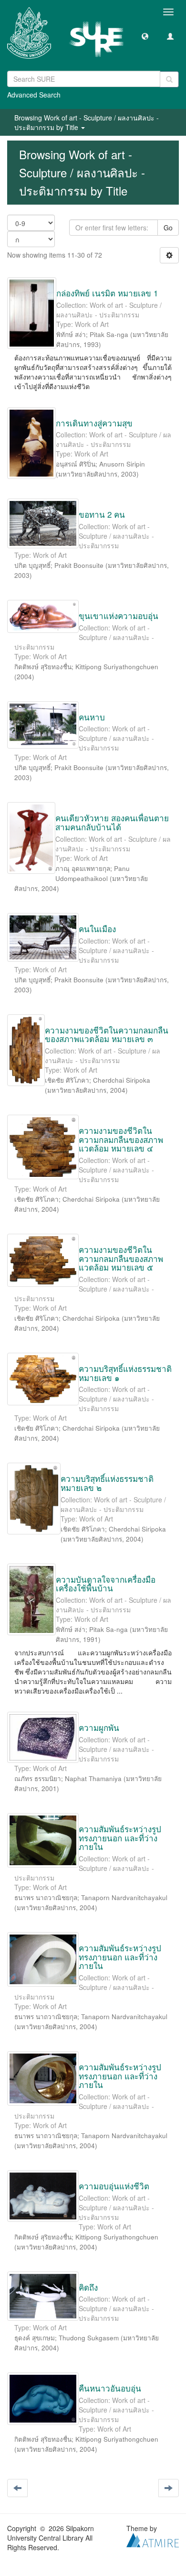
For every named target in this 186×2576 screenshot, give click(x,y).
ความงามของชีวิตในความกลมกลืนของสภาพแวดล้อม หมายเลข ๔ (121, 1139)
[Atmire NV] (153, 2539)
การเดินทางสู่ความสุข (94, 423)
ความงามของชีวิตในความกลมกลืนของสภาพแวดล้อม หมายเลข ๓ (107, 1034)
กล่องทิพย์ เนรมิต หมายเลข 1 (107, 293)
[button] (145, 36)
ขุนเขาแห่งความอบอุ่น (119, 615)
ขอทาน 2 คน (102, 514)
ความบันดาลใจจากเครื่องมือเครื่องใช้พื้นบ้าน (106, 1584)
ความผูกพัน (99, 1727)
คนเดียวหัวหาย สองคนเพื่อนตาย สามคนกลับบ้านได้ (112, 822)
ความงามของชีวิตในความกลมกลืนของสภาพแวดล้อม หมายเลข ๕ (121, 1258)
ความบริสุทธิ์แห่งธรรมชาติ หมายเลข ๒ (107, 1483)
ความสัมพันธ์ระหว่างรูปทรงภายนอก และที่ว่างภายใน (120, 1837)
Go (168, 228)
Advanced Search (34, 95)
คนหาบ (92, 717)
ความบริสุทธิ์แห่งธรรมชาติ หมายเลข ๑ (125, 1373)
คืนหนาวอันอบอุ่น (110, 2388)
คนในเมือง (97, 929)
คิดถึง (88, 2287)
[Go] (169, 79)
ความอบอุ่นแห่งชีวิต (114, 2186)
